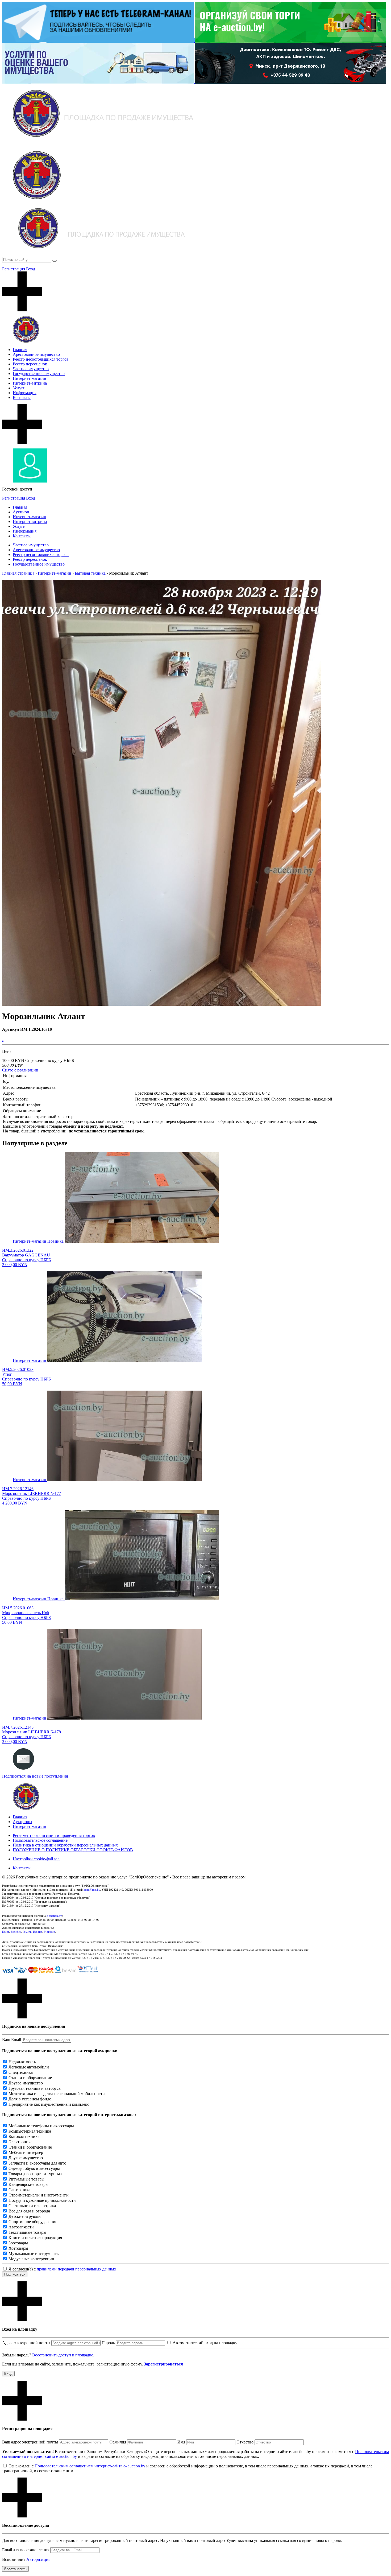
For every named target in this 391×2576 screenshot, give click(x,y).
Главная (20, 350)
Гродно (38, 1932)
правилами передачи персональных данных (76, 2269)
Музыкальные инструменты (34, 2254)
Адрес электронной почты (26, 2343)
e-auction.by (54, 1916)
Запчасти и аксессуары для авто (37, 2163)
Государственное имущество (39, 374)
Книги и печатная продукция (35, 2238)
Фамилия (118, 2442)
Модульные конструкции (31, 2259)
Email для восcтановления (26, 2550)
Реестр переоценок (30, 364)
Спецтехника (21, 2072)
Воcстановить (15, 2569)
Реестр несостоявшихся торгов (41, 359)
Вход (31, 269)
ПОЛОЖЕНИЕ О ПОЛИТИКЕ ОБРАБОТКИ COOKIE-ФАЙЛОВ (73, 1850)
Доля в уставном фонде (30, 2099)
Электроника (20, 2142)
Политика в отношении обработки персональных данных (65, 1845)
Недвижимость (22, 2062)
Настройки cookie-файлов (36, 1859)
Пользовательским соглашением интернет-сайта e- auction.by (90, 2466)
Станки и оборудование (30, 2078)
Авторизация (38, 2559)
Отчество (245, 2442)
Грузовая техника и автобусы (35, 2088)
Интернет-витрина (30, 383)
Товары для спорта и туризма (35, 2174)
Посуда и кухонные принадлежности (42, 2200)
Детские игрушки (25, 2216)
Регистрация (14, 269)
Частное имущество (31, 369)
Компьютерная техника (30, 2131)
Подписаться (15, 2274)
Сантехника (19, 2190)
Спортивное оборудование (33, 2222)
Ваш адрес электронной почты (30, 2442)
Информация (25, 393)
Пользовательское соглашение (40, 1840)
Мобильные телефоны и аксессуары (41, 2126)
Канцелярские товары (28, 2184)
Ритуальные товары (26, 2179)
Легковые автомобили (29, 2067)
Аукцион (21, 512)
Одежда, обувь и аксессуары (34, 2168)
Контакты (22, 397)
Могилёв (49, 1932)
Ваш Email (12, 2040)
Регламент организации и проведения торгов (54, 1835)
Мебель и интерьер (26, 2152)
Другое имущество (26, 2083)
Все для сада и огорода (29, 2211)
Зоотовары (18, 2243)
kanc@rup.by (92, 1890)
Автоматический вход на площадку (205, 2343)
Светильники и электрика (32, 2206)
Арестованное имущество (36, 354)
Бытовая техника (24, 2136)
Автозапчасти (21, 2227)
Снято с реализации (20, 1070)
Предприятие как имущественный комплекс (49, 2104)
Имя (181, 2442)
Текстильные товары (27, 2232)
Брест (6, 1932)
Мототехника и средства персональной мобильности (57, 2094)
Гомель (27, 1932)
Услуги (19, 388)
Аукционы (22, 1822)
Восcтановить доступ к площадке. (63, 2355)
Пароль (108, 2343)
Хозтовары (18, 2248)
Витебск (16, 1932)
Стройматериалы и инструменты (39, 2195)
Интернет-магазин (30, 378)
